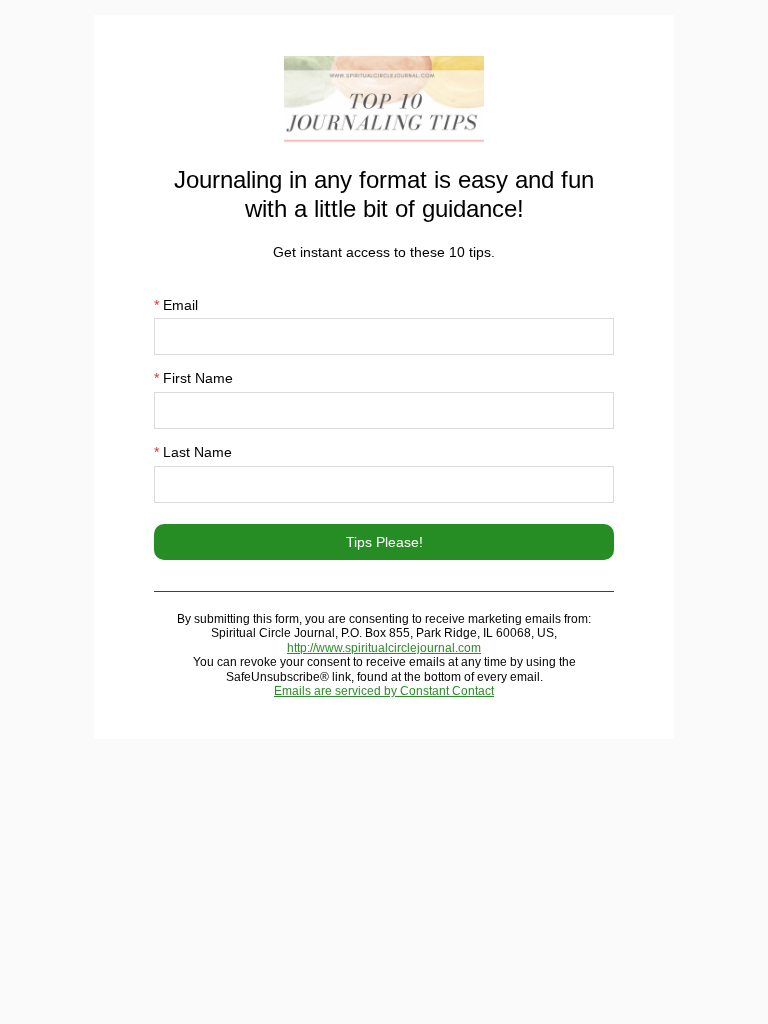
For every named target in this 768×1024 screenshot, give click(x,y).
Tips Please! (384, 542)
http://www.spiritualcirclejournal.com (384, 648)
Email (176, 305)
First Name (193, 378)
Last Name (193, 452)
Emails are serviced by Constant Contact (384, 691)
